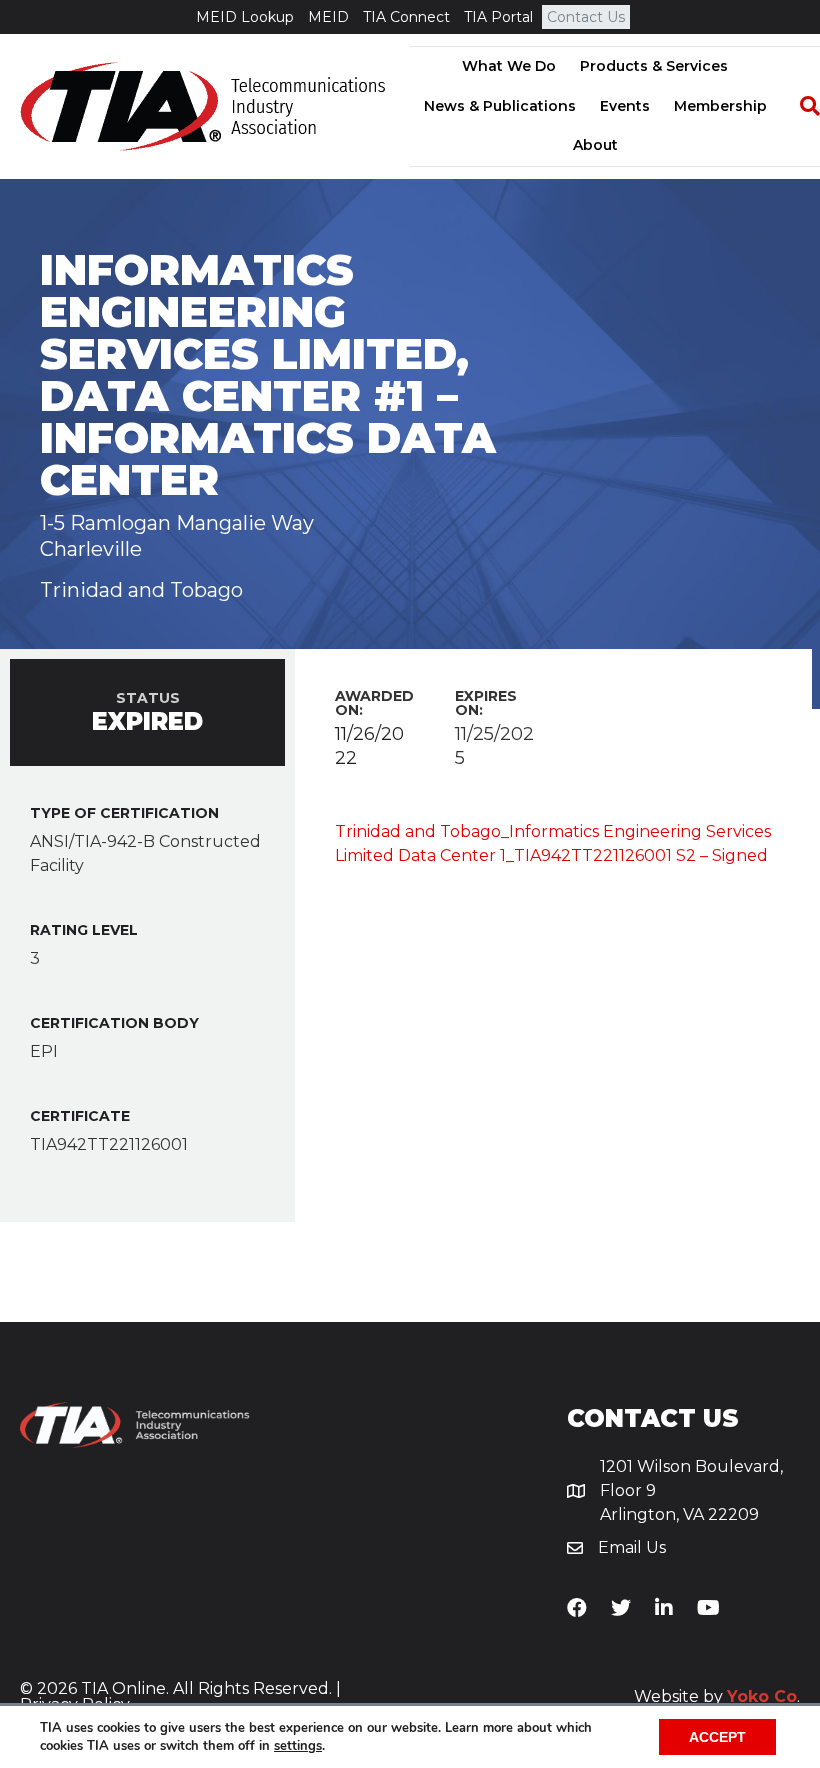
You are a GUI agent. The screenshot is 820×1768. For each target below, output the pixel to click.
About (595, 145)
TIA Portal (498, 17)
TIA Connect (406, 17)
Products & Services (654, 66)
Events (625, 106)
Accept (717, 1737)
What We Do (509, 66)
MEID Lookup (245, 17)
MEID (328, 17)
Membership (720, 106)
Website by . (717, 1696)
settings (298, 1746)
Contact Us (586, 17)
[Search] (800, 106)
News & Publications (500, 106)
